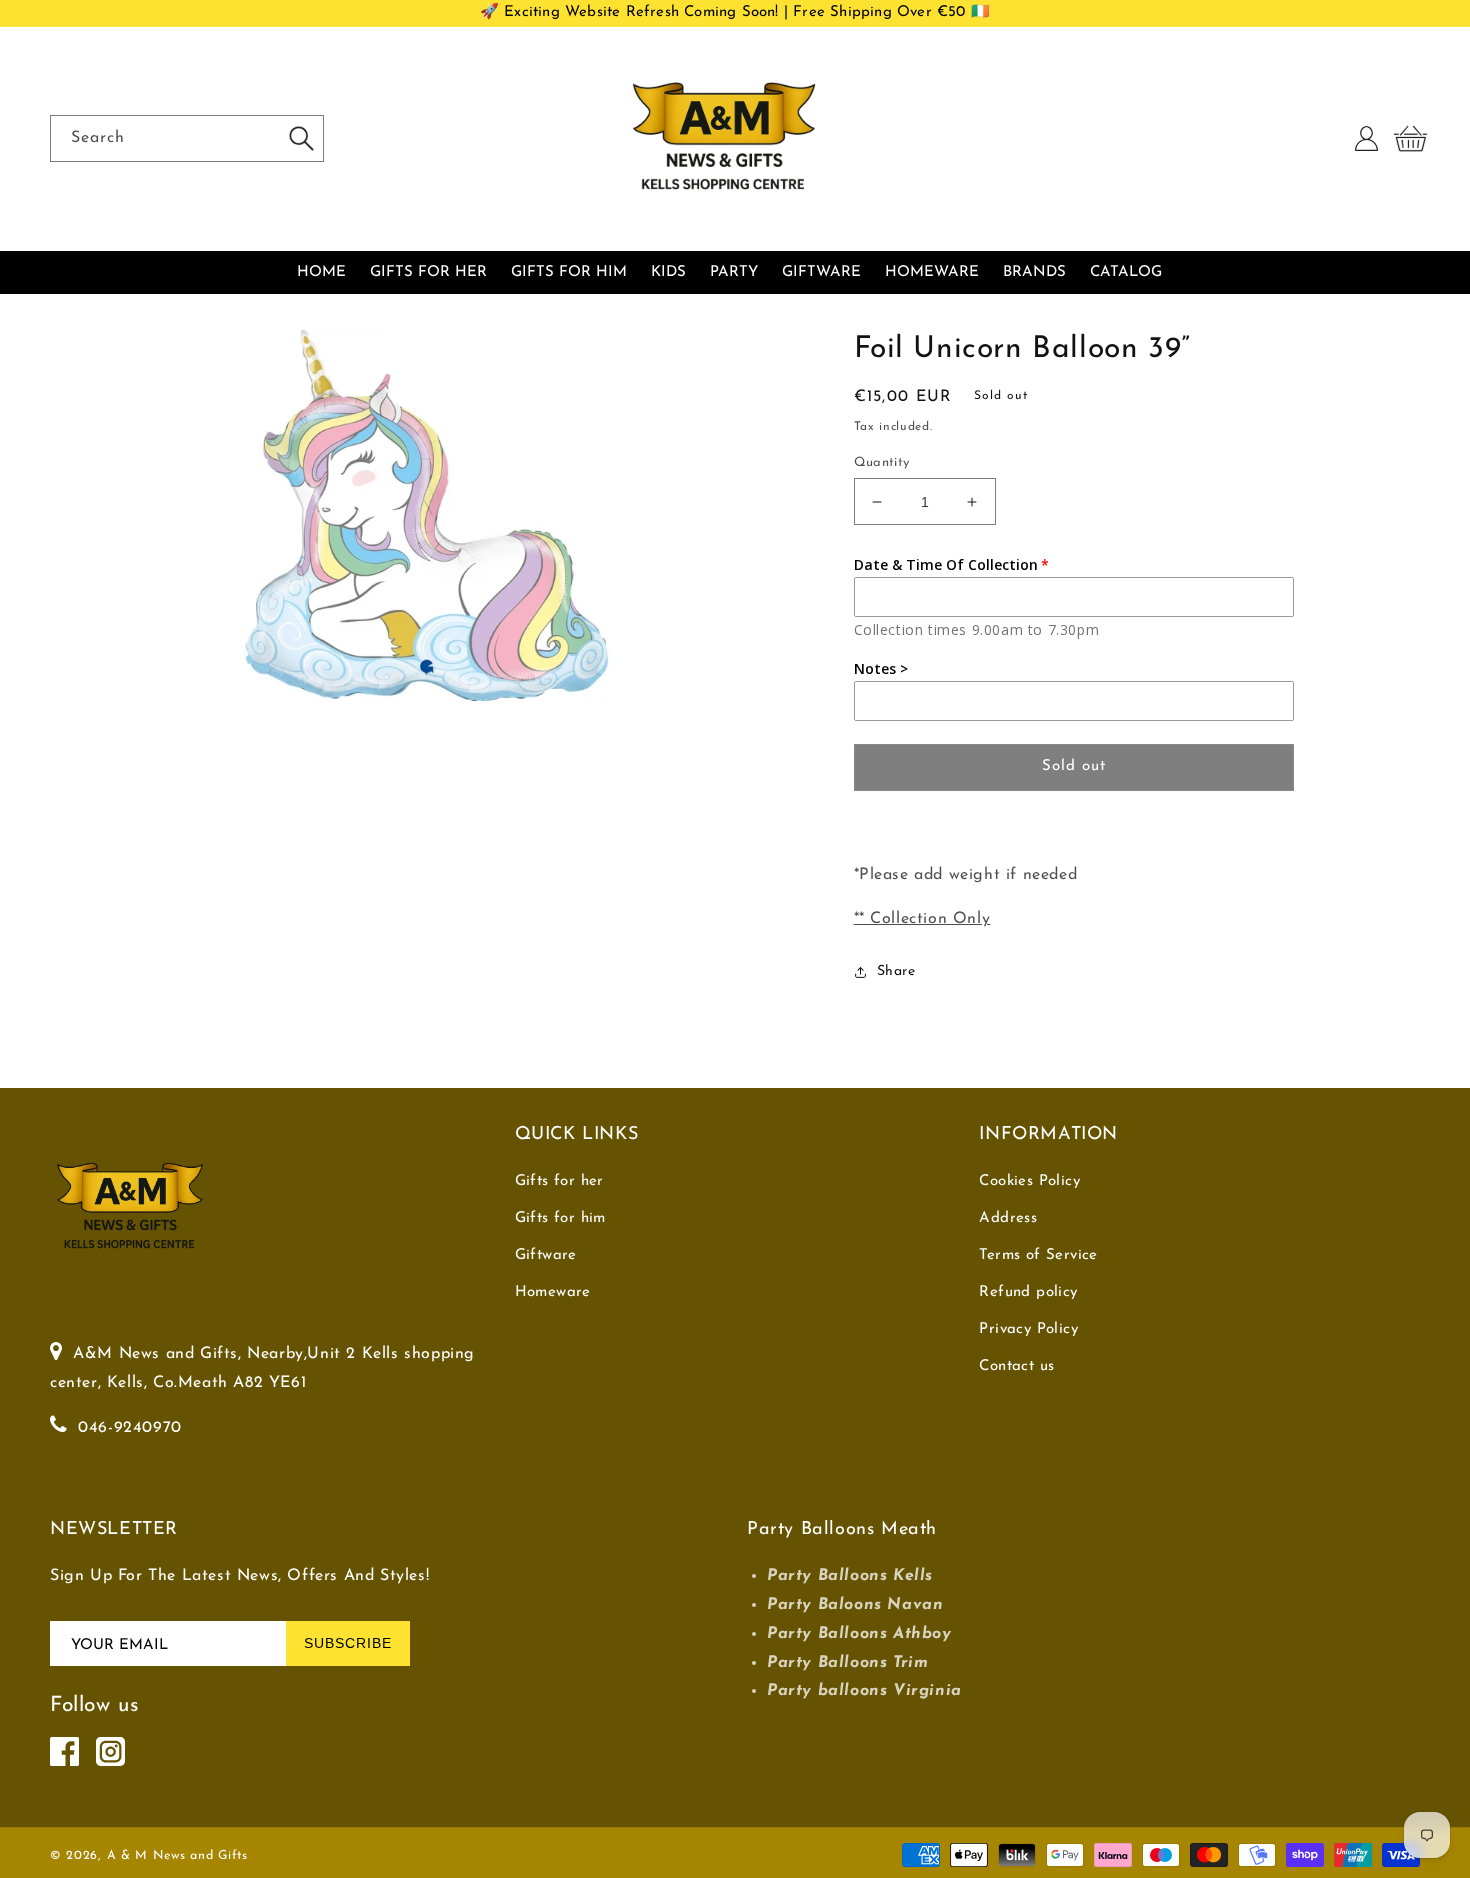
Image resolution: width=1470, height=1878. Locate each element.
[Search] (301, 138)
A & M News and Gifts (177, 1856)
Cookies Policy (1029, 1181)
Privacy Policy (1028, 1329)
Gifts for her (559, 1181)
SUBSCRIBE (348, 1643)
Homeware (553, 1292)
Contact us (1016, 1366)
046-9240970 (130, 1428)
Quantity (882, 462)
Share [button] (896, 971)
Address (1008, 1218)
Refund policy (1028, 1292)
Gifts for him (560, 1218)
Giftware (546, 1255)
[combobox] (187, 138)
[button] (1410, 139)
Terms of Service (1038, 1255)
